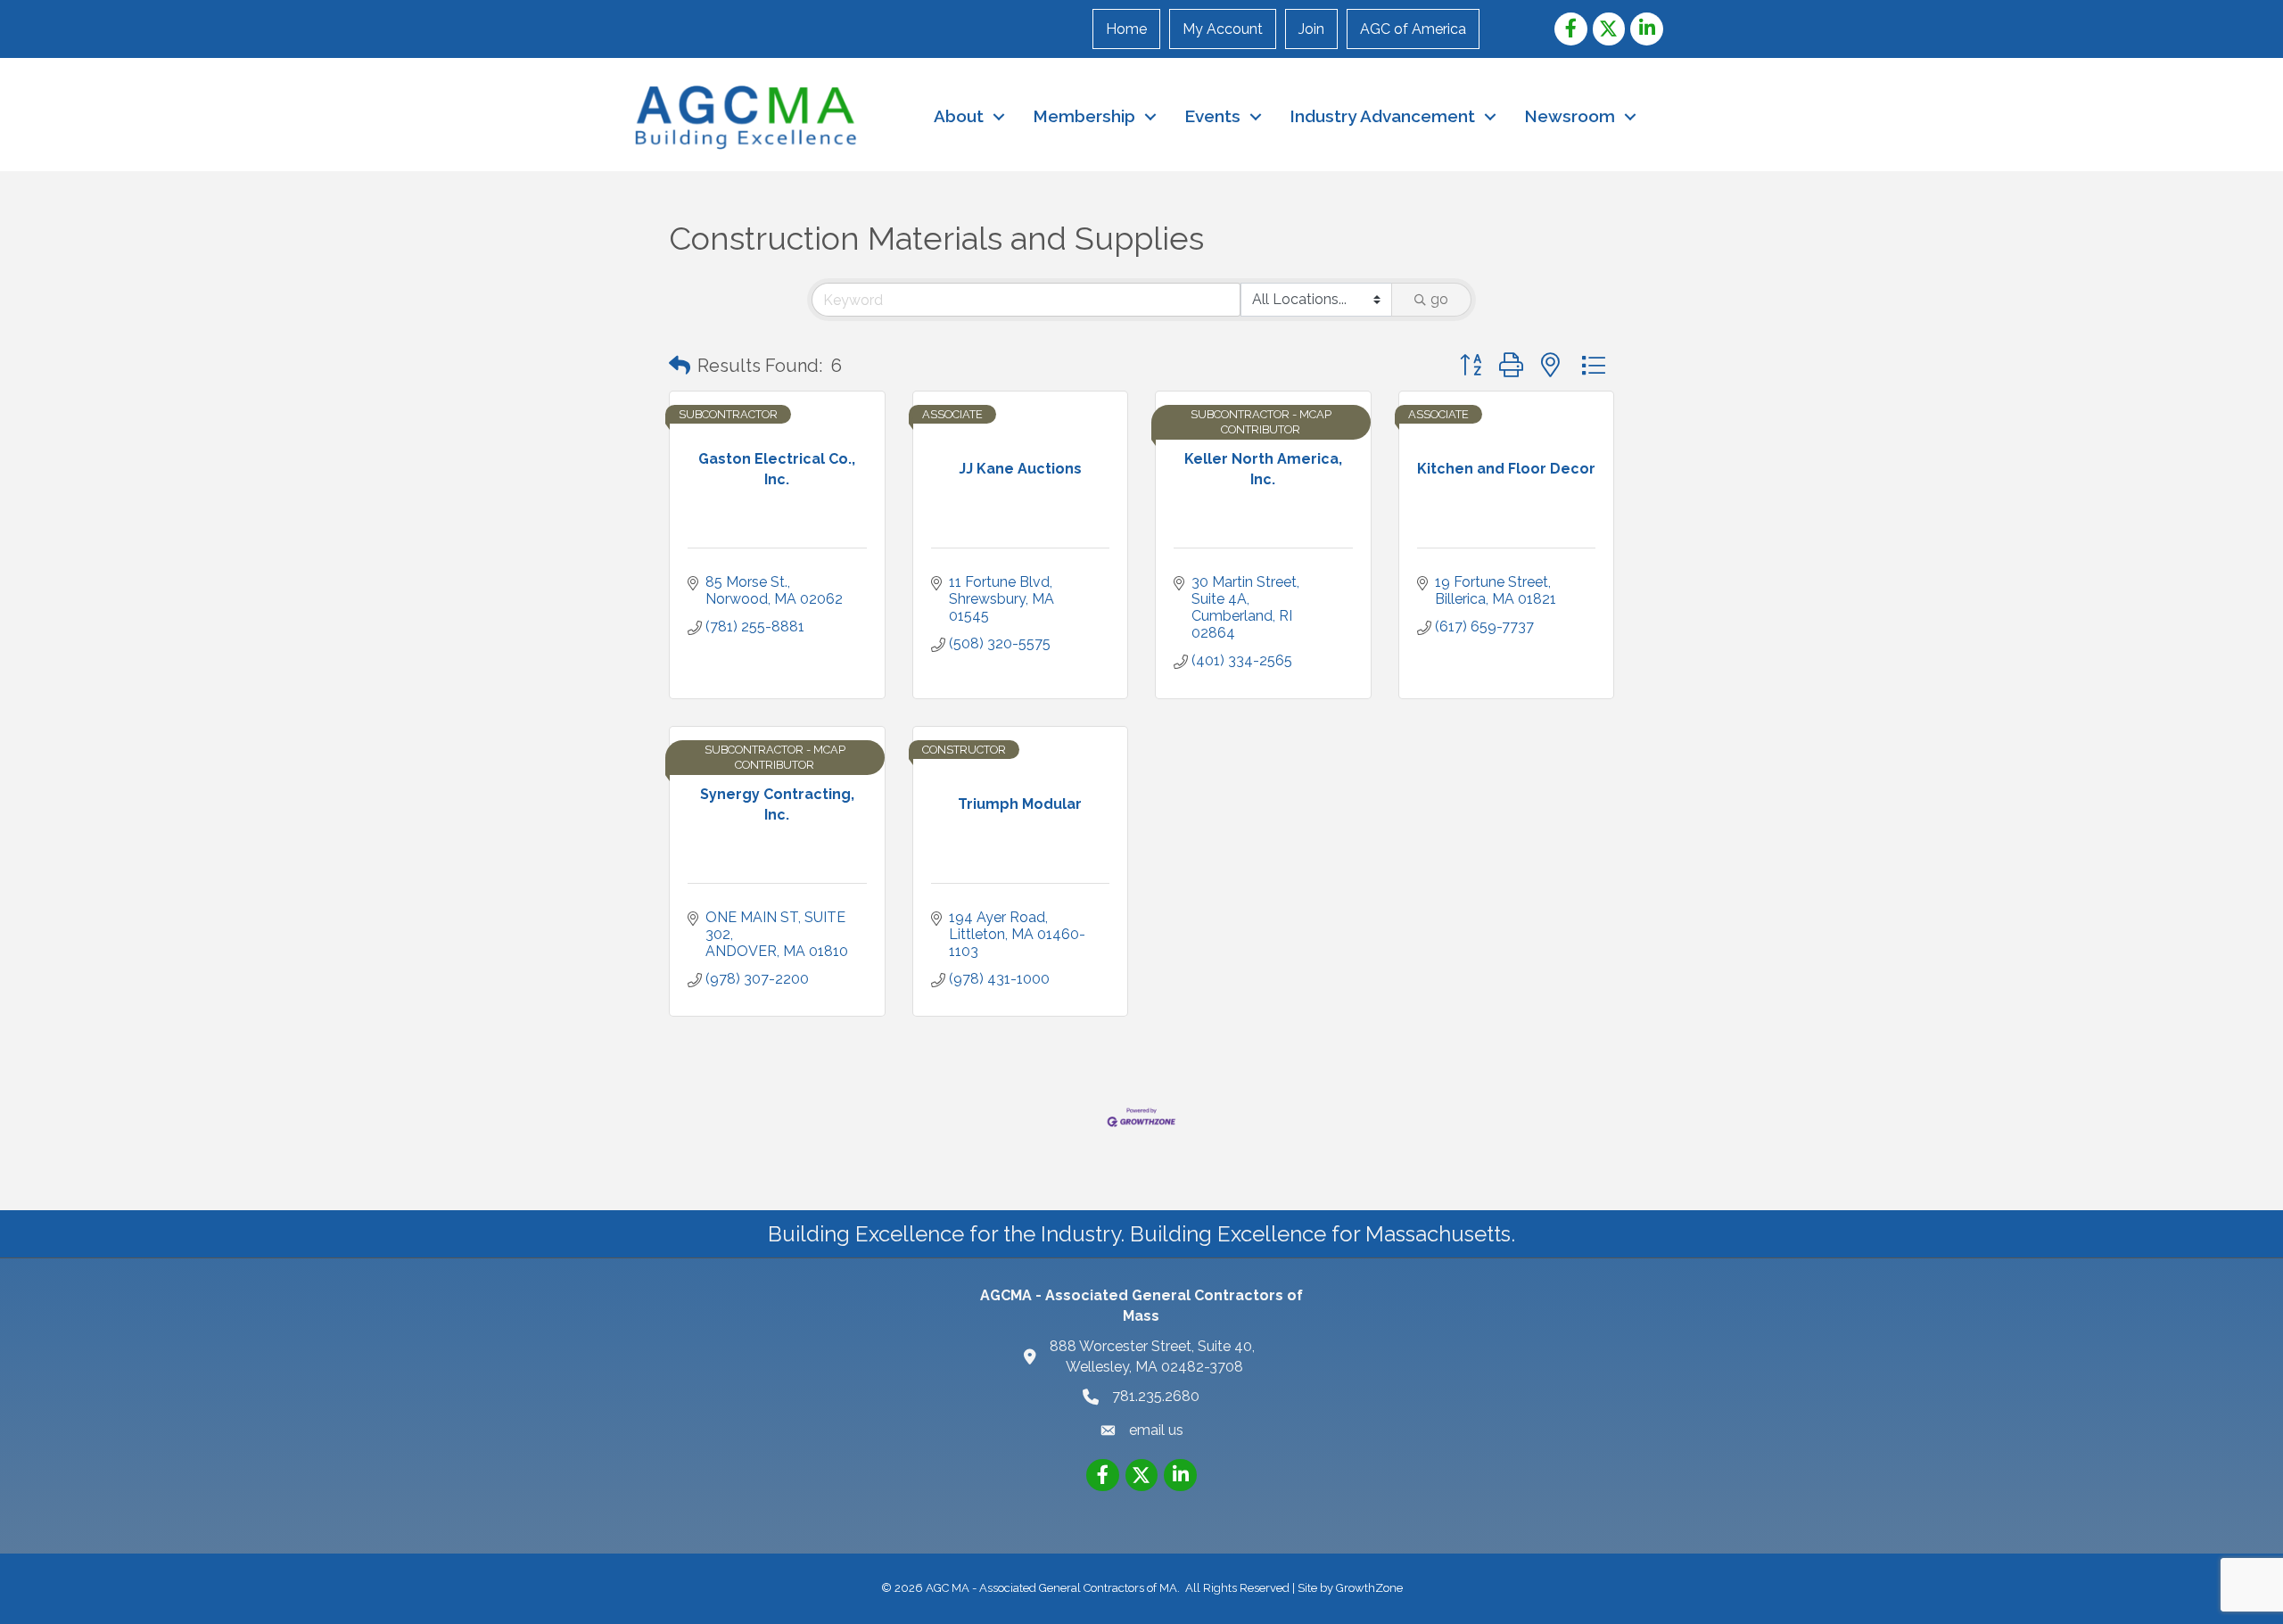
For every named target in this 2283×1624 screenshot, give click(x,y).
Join (1311, 29)
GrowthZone (1369, 1588)
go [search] (1439, 299)
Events (1212, 116)
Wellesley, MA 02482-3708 (1154, 1356)
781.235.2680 (1156, 1396)
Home (1126, 29)
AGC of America (1413, 29)
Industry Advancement (1382, 116)
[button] (680, 366)
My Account (1223, 29)
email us (1156, 1430)
